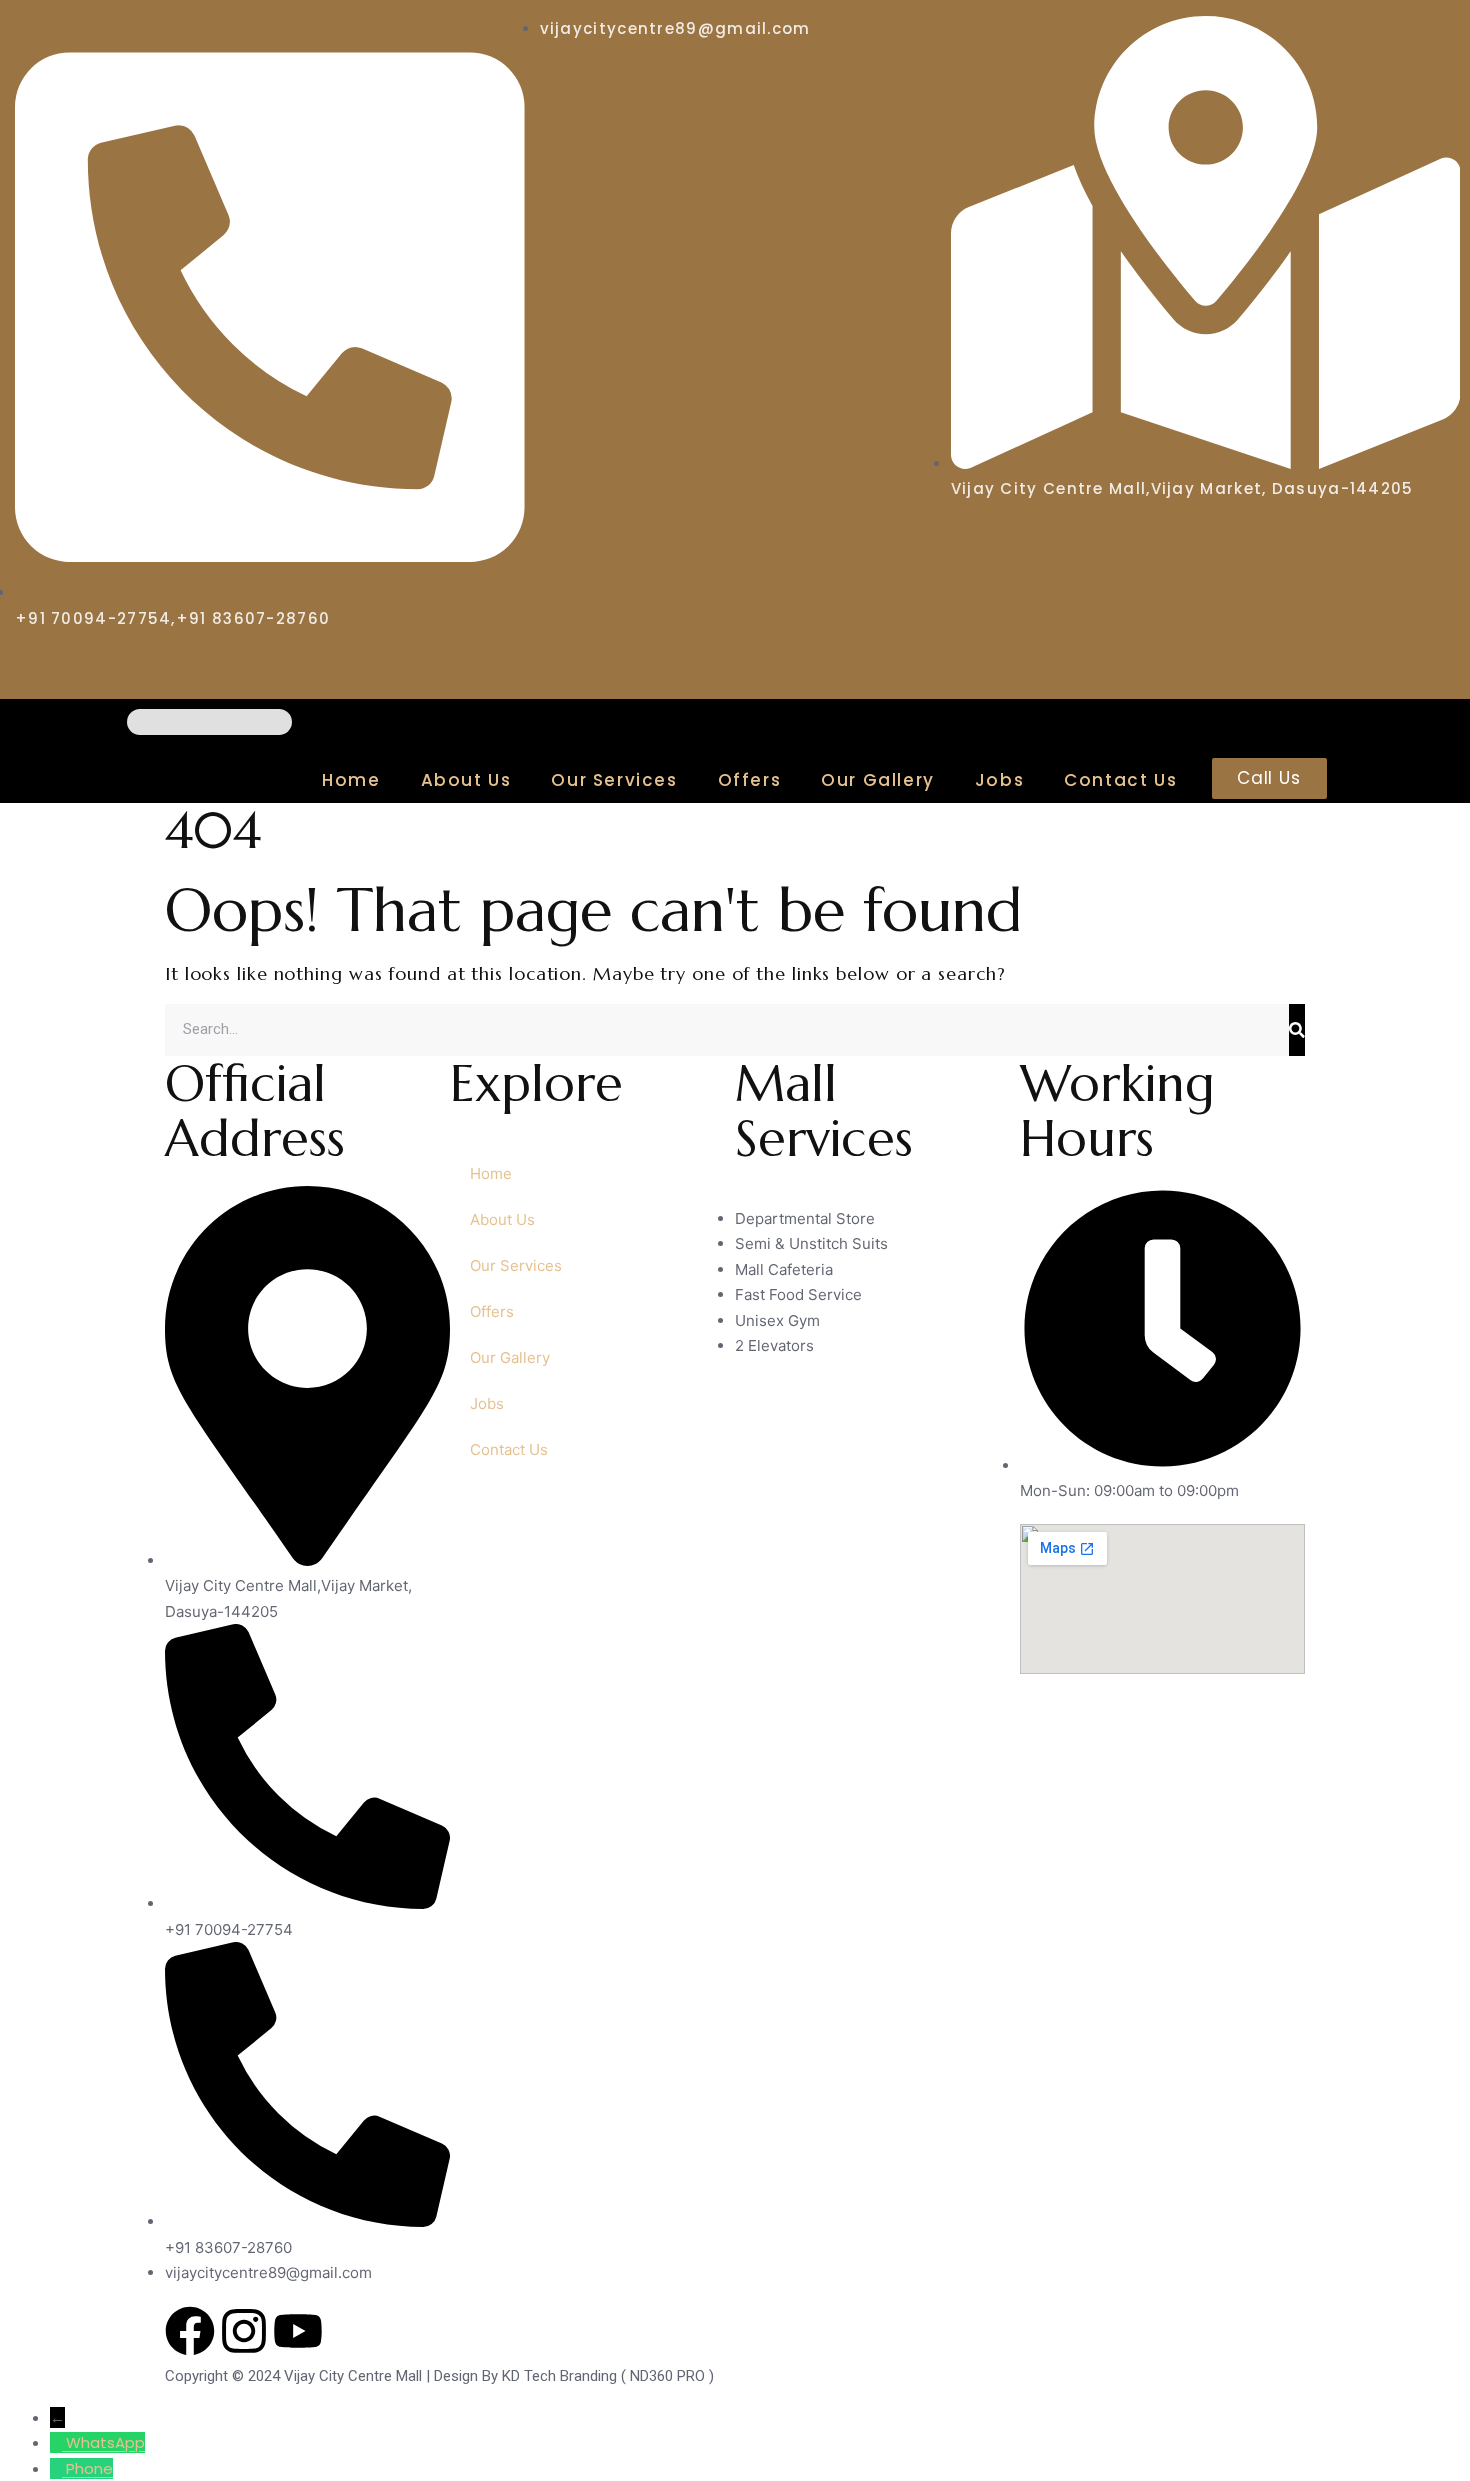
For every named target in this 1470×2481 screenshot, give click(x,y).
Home (351, 780)
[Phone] (58, 2468)
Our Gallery (878, 780)
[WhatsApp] (58, 2442)
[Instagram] (244, 2331)
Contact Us (1120, 780)
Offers (750, 780)
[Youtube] (298, 2331)
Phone (89, 2468)
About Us (466, 780)
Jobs (999, 780)
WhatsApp (105, 2442)
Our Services (614, 780)
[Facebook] (190, 2331)
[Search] (1297, 1030)
